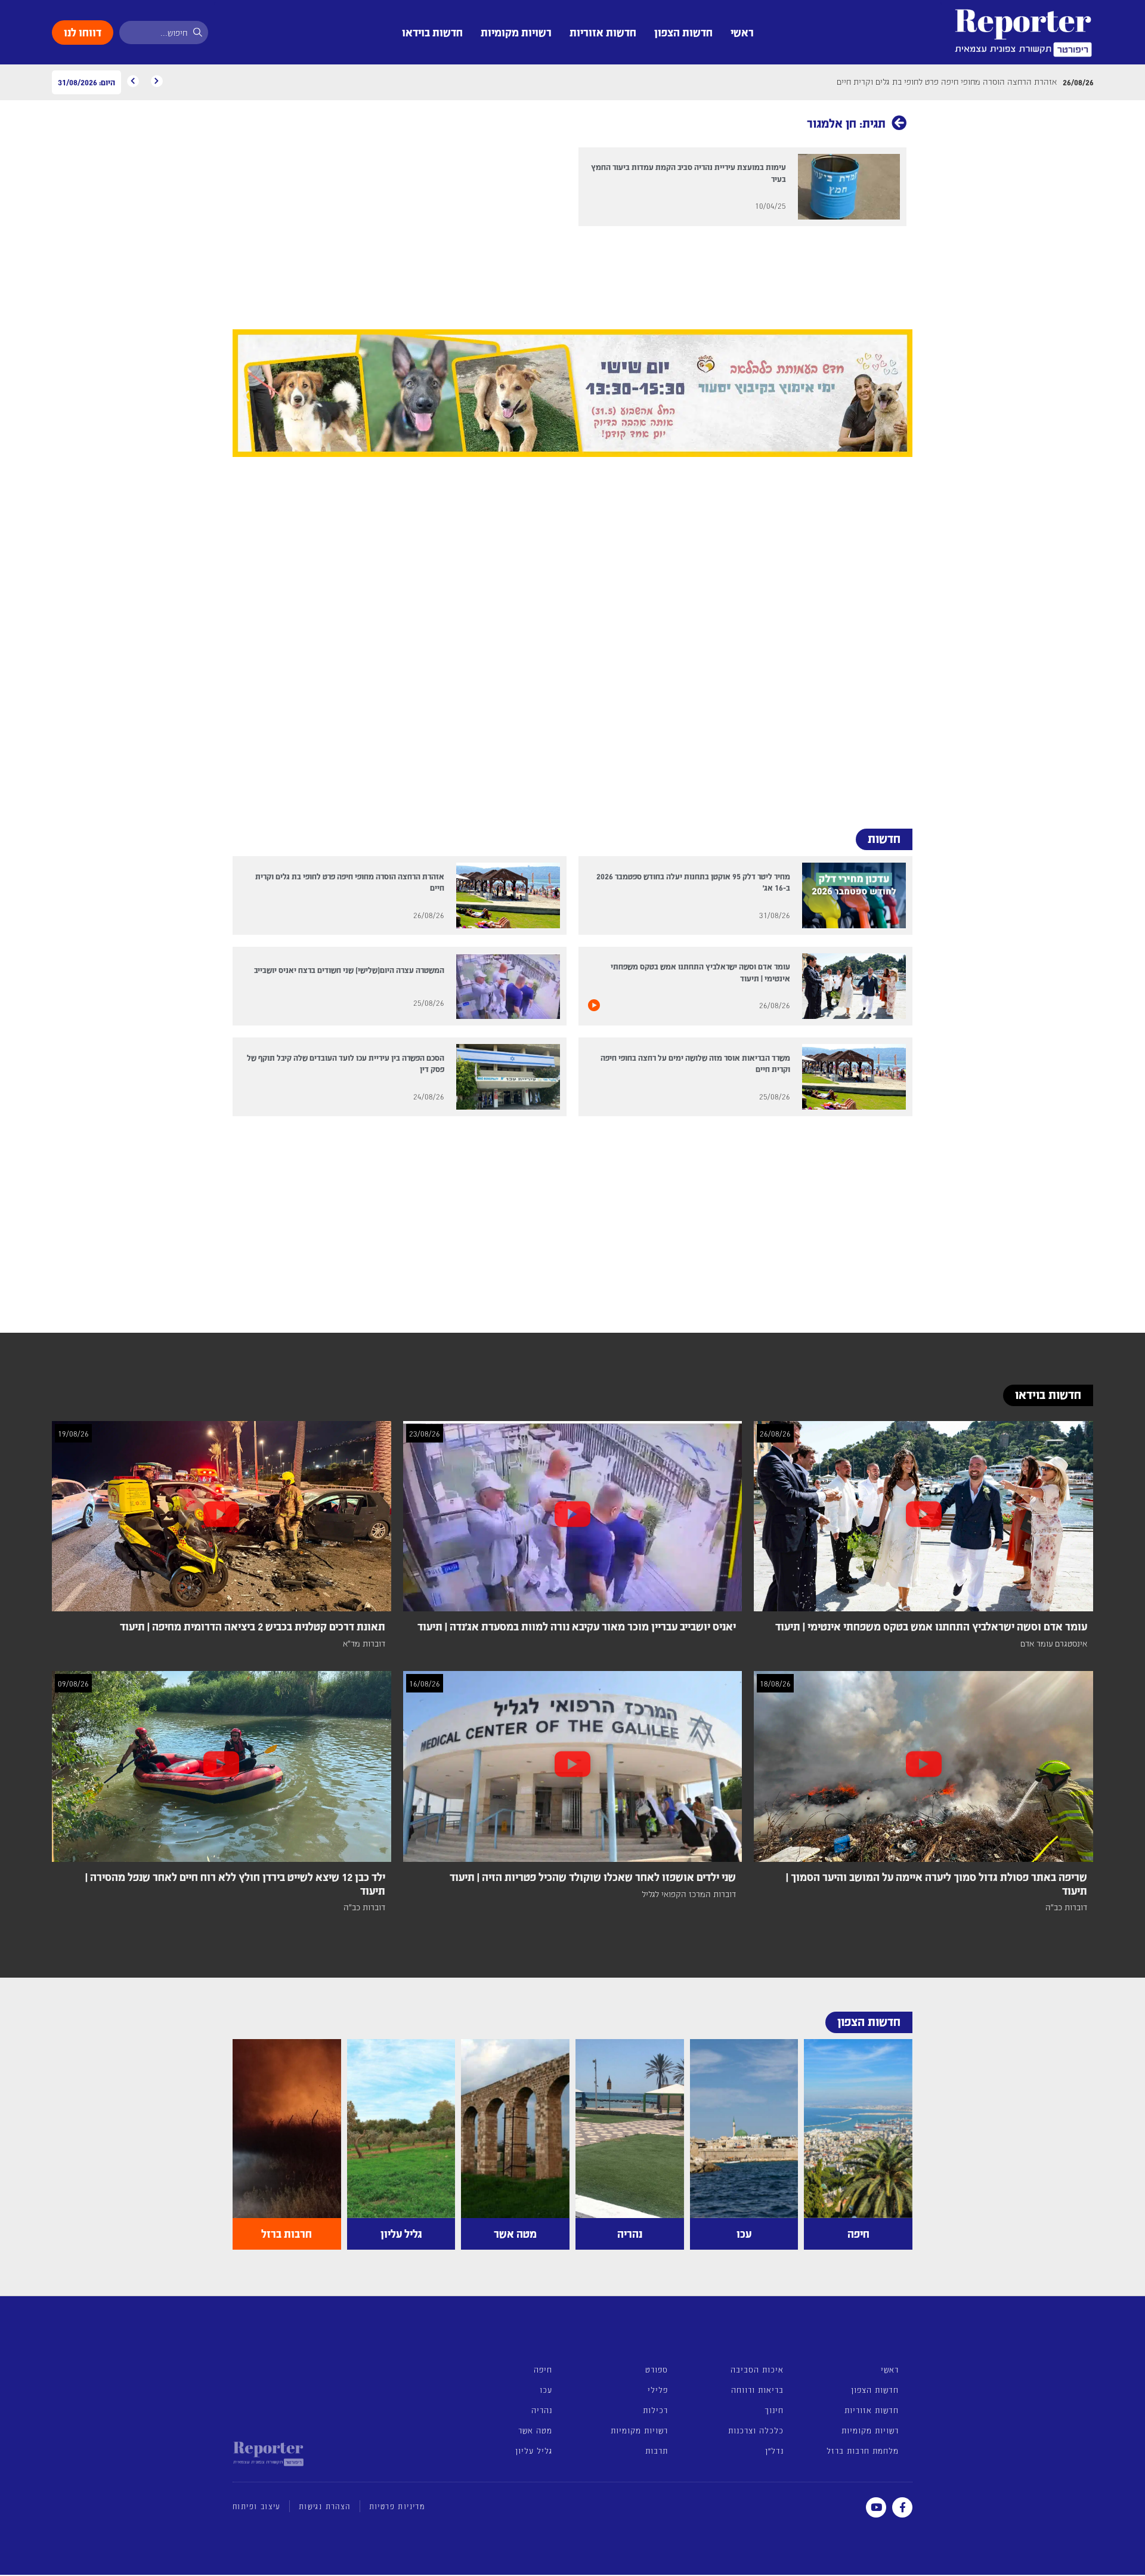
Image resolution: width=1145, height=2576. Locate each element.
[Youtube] (876, 2507)
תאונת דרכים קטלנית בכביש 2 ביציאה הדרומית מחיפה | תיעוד (253, 1626)
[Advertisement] (572, 638)
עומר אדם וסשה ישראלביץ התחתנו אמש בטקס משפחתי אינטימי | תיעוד (931, 1626)
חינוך (774, 2410)
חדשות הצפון (683, 32)
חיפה (543, 2369)
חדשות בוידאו (432, 32)
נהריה (542, 2410)
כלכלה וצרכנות (756, 2430)
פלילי (658, 2390)
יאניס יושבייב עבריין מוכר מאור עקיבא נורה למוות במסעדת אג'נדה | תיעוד (577, 1626)
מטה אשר (535, 2430)
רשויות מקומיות (516, 32)
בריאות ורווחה (757, 2390)
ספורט (657, 2369)
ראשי (742, 32)
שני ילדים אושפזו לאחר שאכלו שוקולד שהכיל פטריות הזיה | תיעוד (593, 1877)
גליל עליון (534, 2450)
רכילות (655, 2410)
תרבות (657, 2450)
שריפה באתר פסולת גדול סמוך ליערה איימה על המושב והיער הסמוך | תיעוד (937, 1883)
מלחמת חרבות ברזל (863, 2450)
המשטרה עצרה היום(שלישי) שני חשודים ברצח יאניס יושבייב (349, 970)
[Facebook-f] (902, 2507)
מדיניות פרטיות (397, 2506)
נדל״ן (774, 2450)
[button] (246, 396)
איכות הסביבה (757, 2369)
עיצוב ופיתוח (256, 2506)
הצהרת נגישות (325, 2506)
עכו (546, 2390)
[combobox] (164, 33)
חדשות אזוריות (603, 32)
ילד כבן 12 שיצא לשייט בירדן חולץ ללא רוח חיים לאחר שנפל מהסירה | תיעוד (235, 1883)
